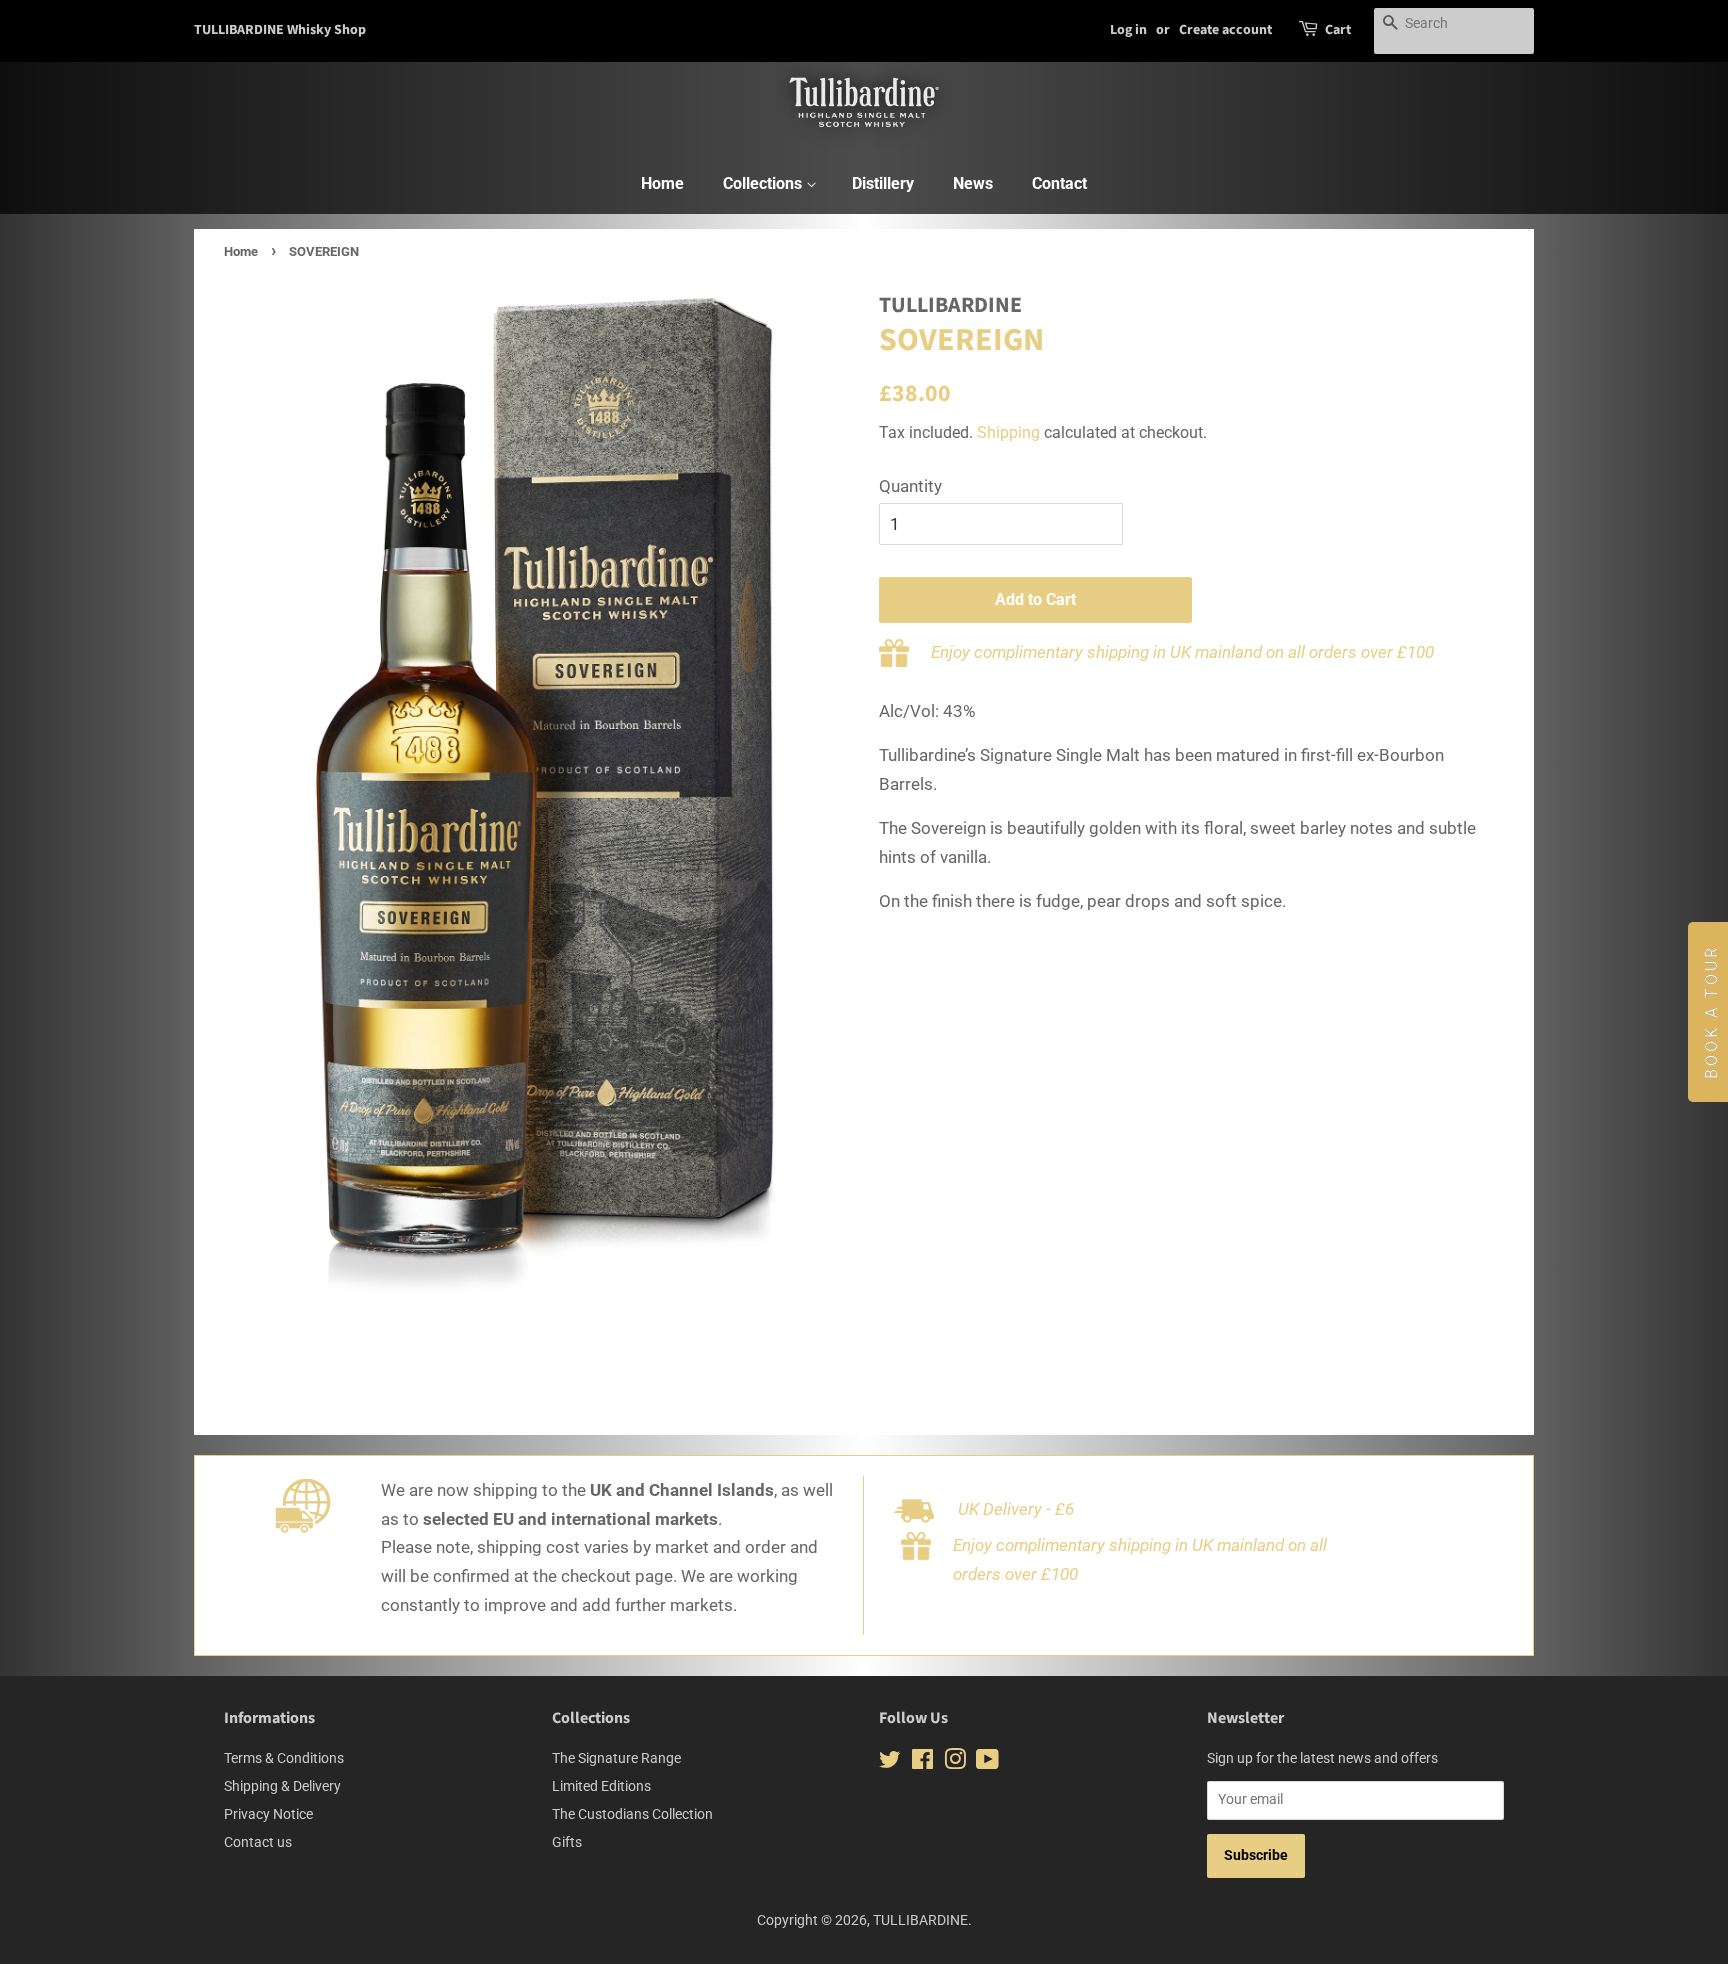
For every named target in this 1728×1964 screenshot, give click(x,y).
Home (662, 183)
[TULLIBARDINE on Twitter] (890, 1763)
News (973, 183)
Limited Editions (601, 1786)
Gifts (567, 1842)
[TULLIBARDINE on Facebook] (922, 1763)
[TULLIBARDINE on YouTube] (987, 1763)
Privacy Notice (268, 1814)
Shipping (1008, 432)
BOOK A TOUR (1711, 1012)
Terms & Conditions (284, 1758)
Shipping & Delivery (282, 1786)
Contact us (258, 1842)
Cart (1338, 30)
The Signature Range (616, 1758)
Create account (1225, 30)
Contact (1059, 183)
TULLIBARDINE (920, 1920)
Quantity (910, 486)
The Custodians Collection (632, 1814)
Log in (1128, 30)
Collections (764, 183)
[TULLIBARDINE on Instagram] (955, 1763)
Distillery (883, 183)
